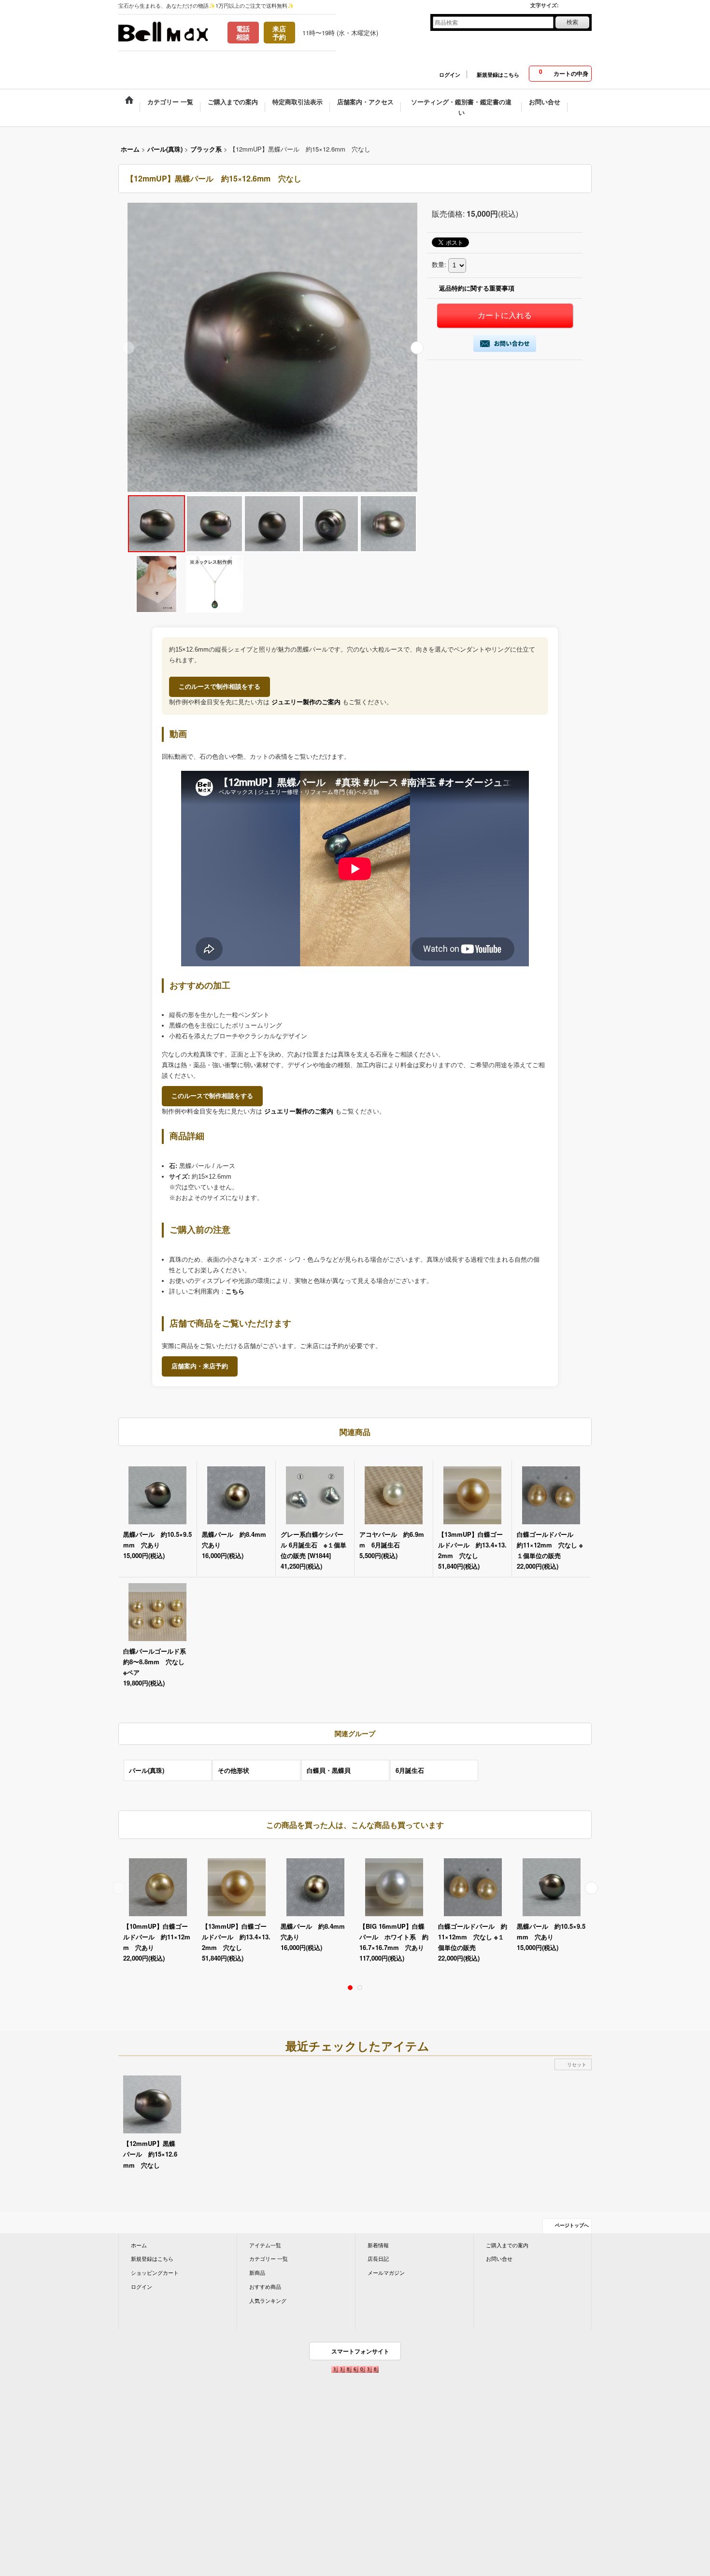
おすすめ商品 (265, 2286)
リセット (577, 2064)
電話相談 (243, 33)
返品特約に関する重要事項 (477, 288)
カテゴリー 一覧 (269, 2258)
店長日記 (378, 2258)
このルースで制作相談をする (220, 687)
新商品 (257, 2272)
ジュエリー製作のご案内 (306, 702)
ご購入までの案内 (507, 2245)
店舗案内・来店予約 (200, 1366)
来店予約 (279, 33)
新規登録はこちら (498, 75)
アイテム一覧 (265, 2245)
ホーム (139, 2245)
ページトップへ (572, 2225)
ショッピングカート (155, 2272)
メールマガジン (386, 2272)
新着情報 (378, 2245)
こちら (235, 1291)
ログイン (450, 75)
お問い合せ (499, 2258)
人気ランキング (268, 2300)
